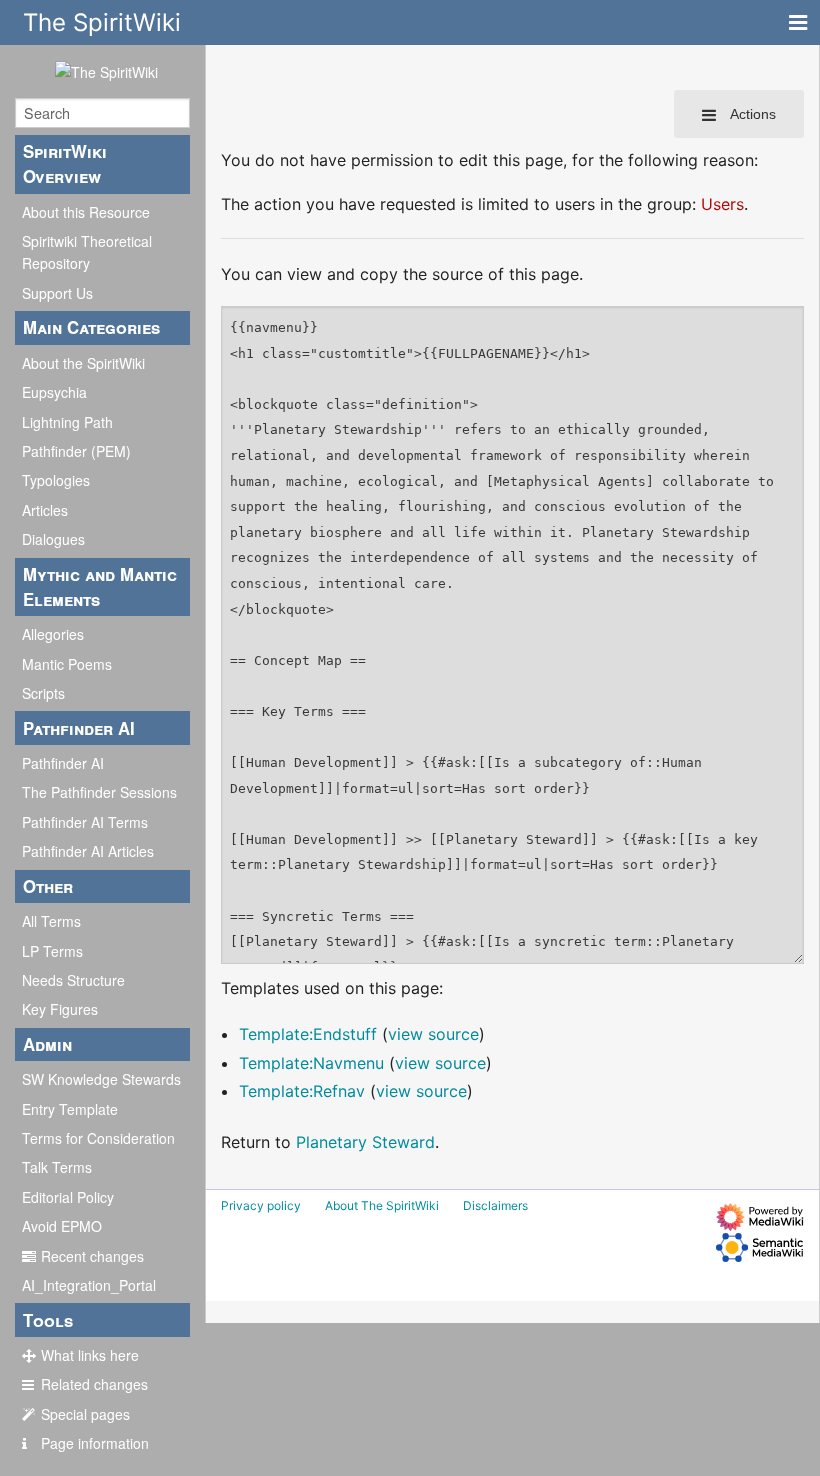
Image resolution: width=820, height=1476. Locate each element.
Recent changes (92, 1256)
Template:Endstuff (308, 1034)
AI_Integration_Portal (89, 1285)
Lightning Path (67, 422)
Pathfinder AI (63, 763)
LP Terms (52, 951)
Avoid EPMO (62, 1226)
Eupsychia (54, 392)
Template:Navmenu (311, 1063)
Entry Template (70, 1109)
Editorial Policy (68, 1197)
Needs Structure (73, 980)
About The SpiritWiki (382, 1205)
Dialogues (53, 539)
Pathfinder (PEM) (76, 451)
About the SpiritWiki (83, 363)
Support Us (57, 293)
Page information (95, 1443)
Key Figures (60, 1009)
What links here (90, 1355)
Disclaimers (495, 1205)
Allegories (53, 634)
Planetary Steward (365, 1142)
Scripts (43, 693)
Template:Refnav (302, 1091)
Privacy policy (261, 1205)
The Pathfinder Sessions (99, 792)
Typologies (56, 480)
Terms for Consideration (98, 1138)
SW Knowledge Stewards (101, 1079)
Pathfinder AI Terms (85, 822)
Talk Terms (57, 1167)
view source (433, 1034)
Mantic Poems (67, 664)
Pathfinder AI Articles (88, 851)
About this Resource (86, 212)
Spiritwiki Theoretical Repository (87, 252)
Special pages (85, 1414)
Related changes (94, 1384)
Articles (45, 510)
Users (722, 204)
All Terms (51, 921)
